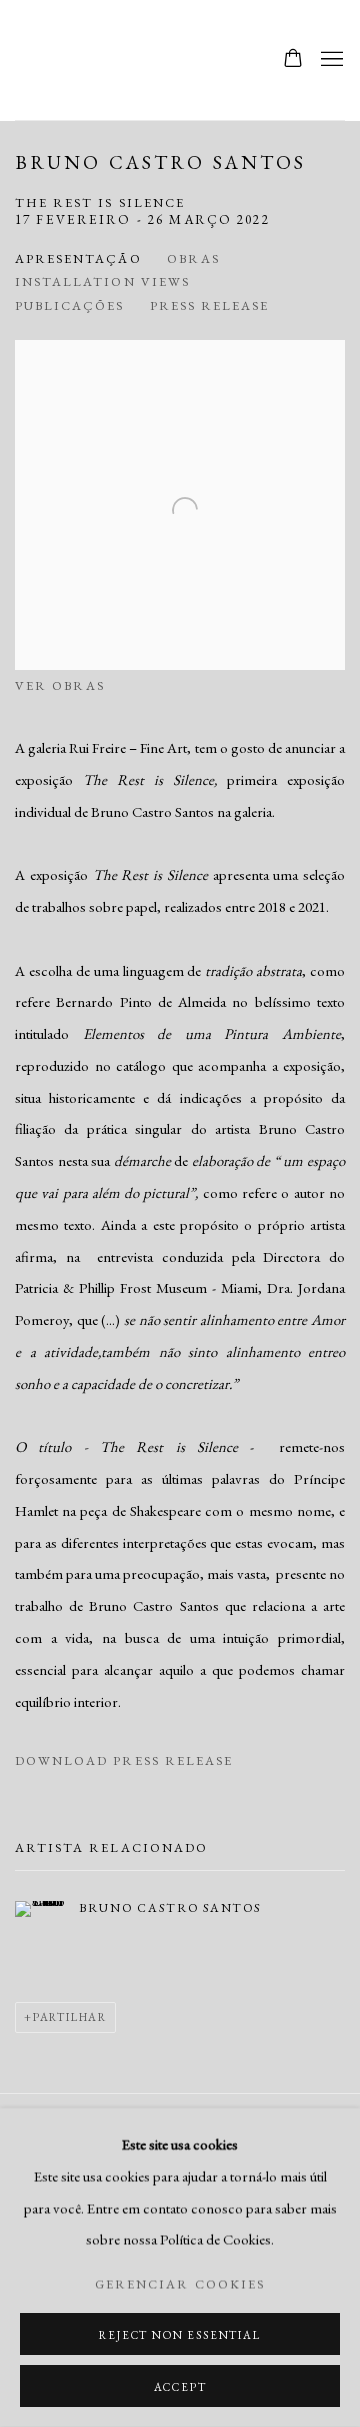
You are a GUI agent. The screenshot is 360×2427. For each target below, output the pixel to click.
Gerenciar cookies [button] (180, 2283)
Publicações (70, 305)
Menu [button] (330, 60)
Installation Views (102, 281)
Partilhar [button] (70, 2017)
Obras (193, 258)
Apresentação (78, 258)
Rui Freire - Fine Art (85, 60)
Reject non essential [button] (179, 2335)
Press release (210, 305)
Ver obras (60, 685)
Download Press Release (124, 1760)
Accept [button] (180, 2387)
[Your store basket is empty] (293, 60)
